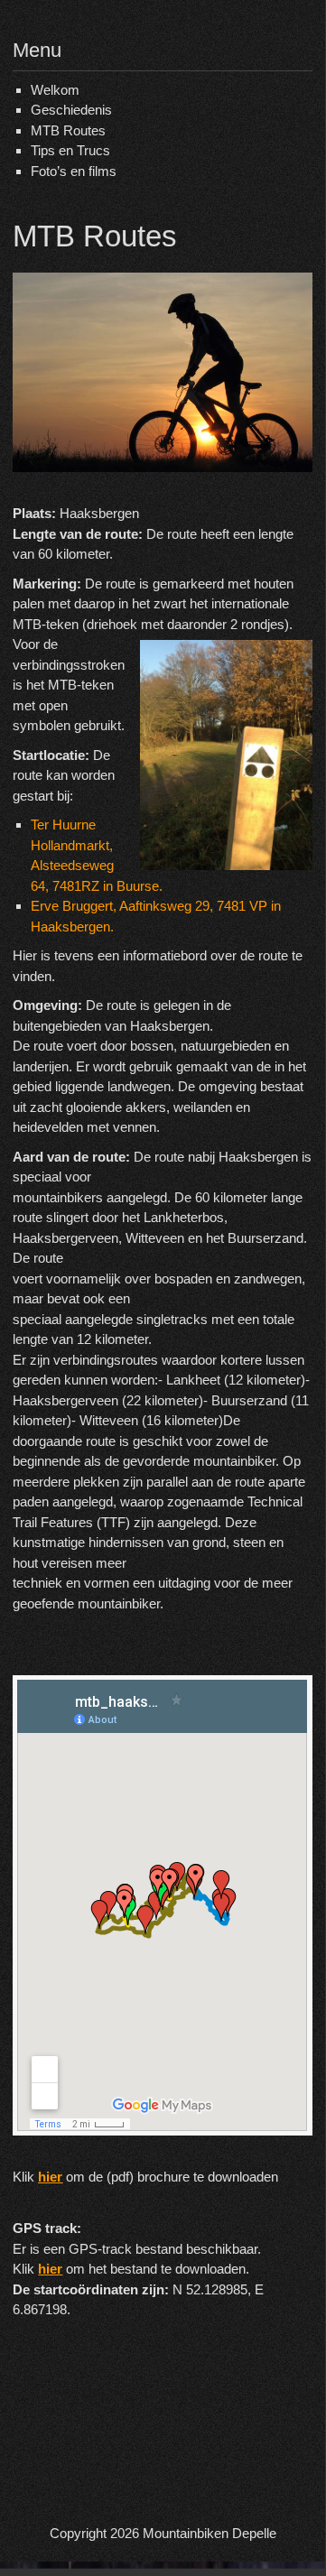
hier (50, 2177)
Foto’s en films (74, 171)
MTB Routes (68, 130)
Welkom (55, 90)
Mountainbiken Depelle (210, 2533)
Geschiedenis (71, 110)
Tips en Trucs (70, 150)
